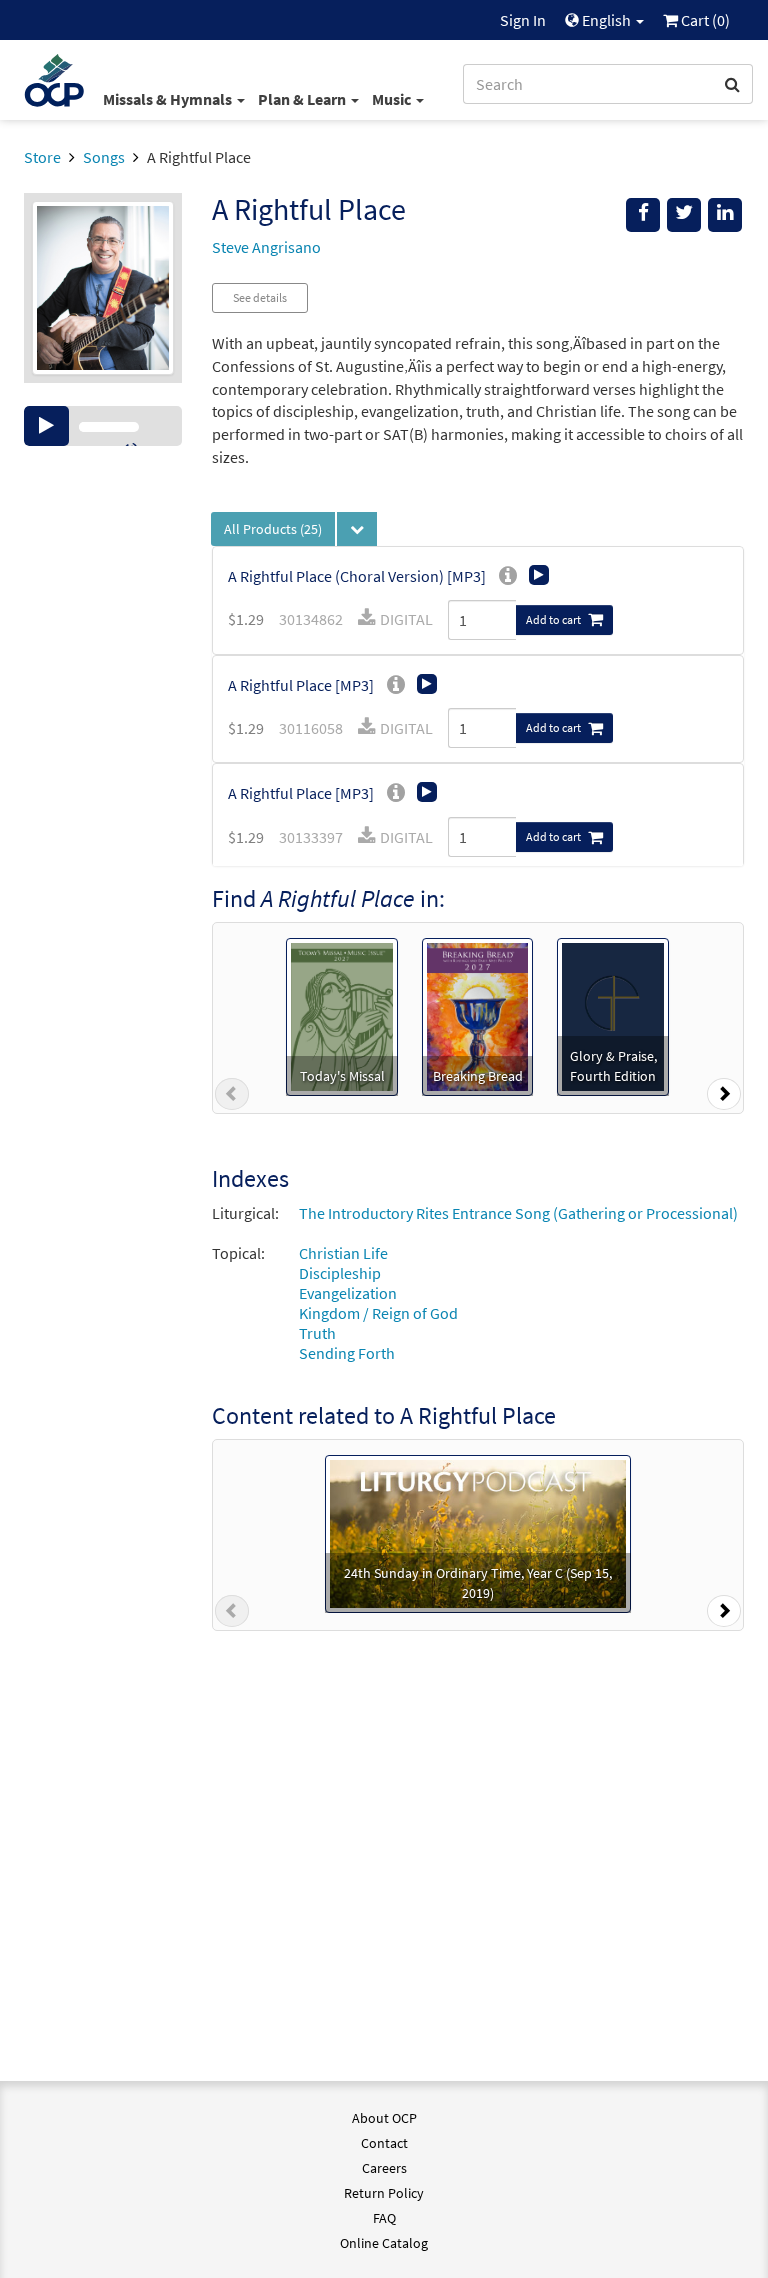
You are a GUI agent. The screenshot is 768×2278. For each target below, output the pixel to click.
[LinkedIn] (725, 215)
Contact (384, 2143)
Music (393, 99)
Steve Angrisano (266, 247)
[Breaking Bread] (478, 1015)
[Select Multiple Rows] (357, 529)
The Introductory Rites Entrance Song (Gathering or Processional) (518, 1213)
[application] (103, 426)
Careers (384, 2168)
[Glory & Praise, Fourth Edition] (613, 1015)
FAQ (384, 2218)
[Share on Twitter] (684, 215)
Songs (104, 157)
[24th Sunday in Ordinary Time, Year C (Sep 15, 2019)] (478, 1532)
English (606, 20)
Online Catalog (384, 2243)
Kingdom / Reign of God (378, 1313)
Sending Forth (347, 1353)
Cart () (704, 20)
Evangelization (348, 1293)
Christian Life (343, 1253)
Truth (317, 1333)
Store (42, 157)
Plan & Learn (303, 99)
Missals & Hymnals (169, 99)
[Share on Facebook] (643, 215)
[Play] (46, 426)
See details (260, 297)
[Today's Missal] (341, 1015)
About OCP (384, 2118)
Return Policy (384, 2193)
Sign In (523, 20)
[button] (232, 1098)
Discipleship (340, 1273)
